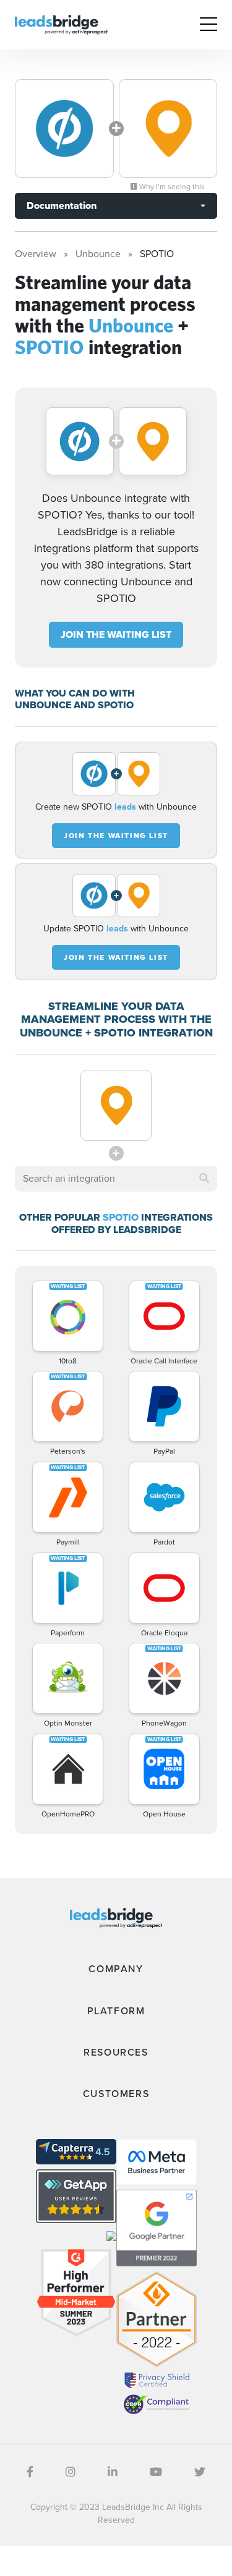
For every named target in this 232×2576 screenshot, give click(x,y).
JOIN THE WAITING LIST (116, 634)
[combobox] (116, 1179)
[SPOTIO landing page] (168, 129)
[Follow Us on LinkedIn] (113, 2472)
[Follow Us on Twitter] (200, 2472)
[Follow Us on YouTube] (156, 2472)
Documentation (62, 205)
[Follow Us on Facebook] (30, 2472)
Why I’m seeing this (171, 187)
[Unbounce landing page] (64, 129)
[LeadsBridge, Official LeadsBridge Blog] (61, 24)
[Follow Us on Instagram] (71, 2472)
